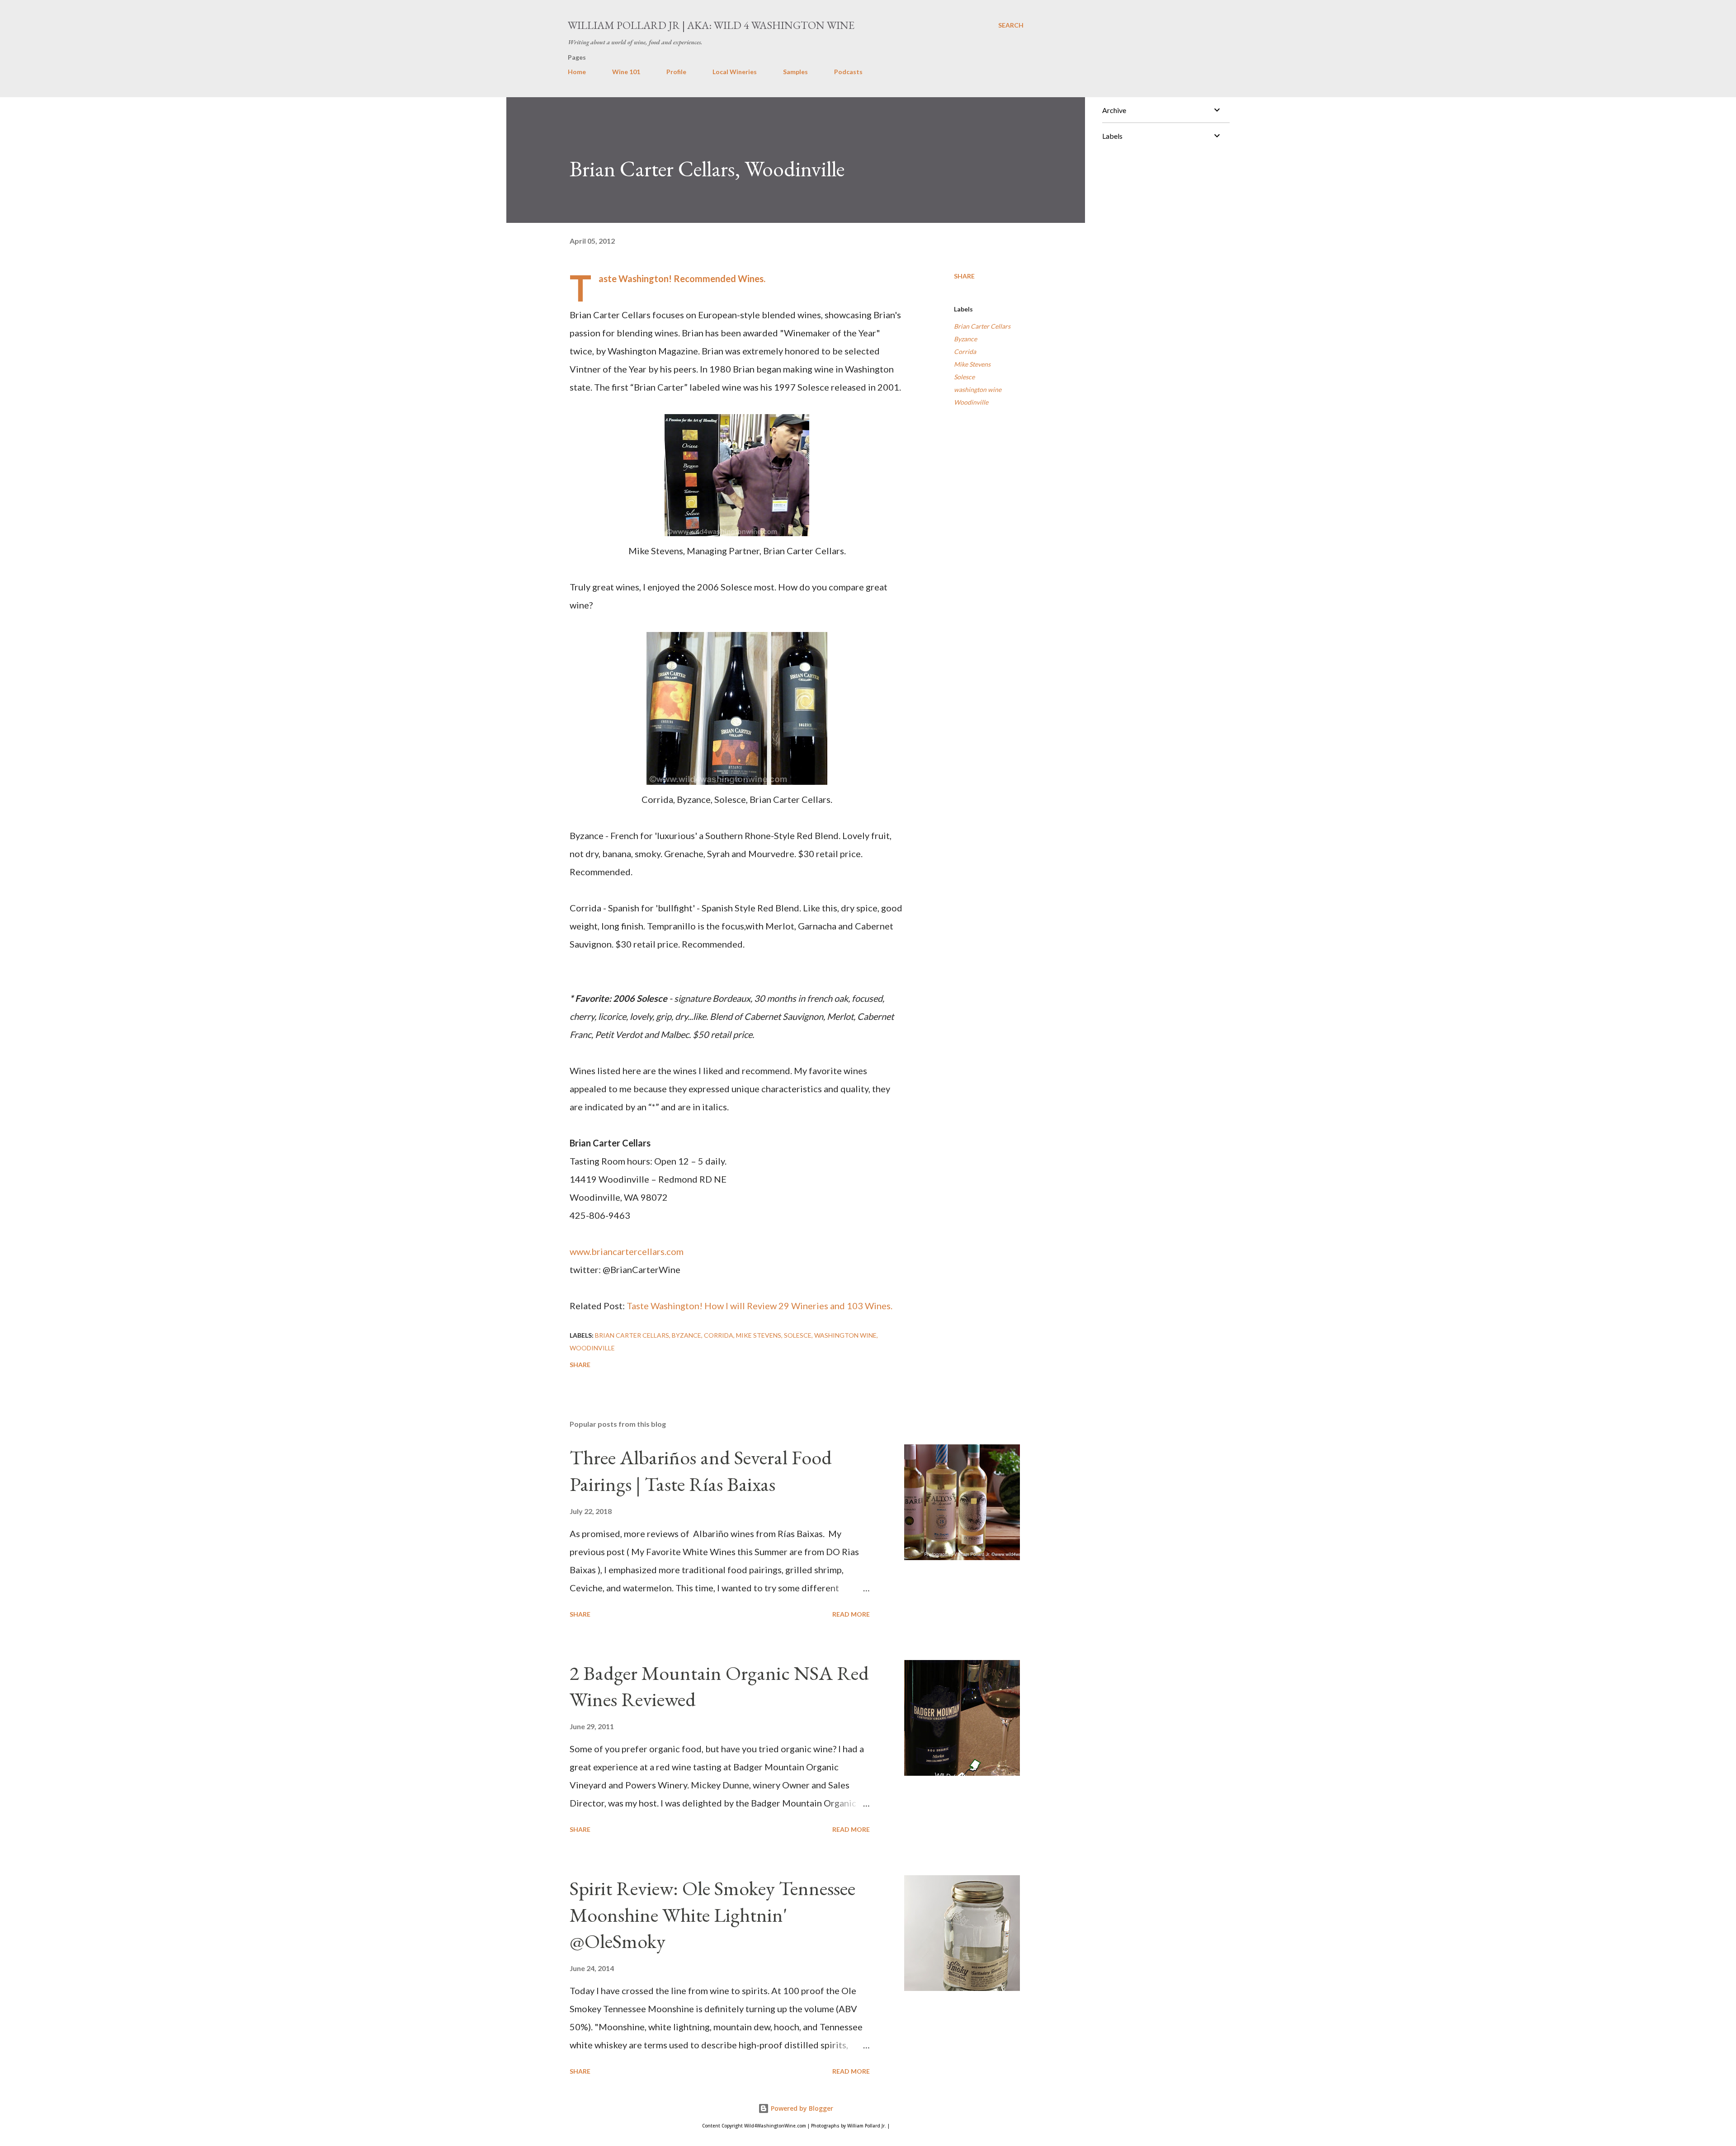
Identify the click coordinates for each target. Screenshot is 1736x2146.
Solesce (964, 377)
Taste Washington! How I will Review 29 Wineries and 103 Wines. (759, 1306)
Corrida (965, 351)
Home (577, 72)
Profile (676, 72)
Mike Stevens (972, 364)
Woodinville (971, 402)
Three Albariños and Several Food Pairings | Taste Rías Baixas (701, 1471)
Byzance (965, 339)
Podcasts (848, 72)
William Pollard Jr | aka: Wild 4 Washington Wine (711, 25)
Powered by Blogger (801, 2108)
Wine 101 (626, 72)
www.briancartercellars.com (627, 1251)
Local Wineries (735, 72)
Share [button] (964, 276)
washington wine (978, 389)
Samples (795, 72)
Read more (851, 1614)
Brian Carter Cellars (982, 326)
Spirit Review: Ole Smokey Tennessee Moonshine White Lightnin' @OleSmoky (712, 1915)
